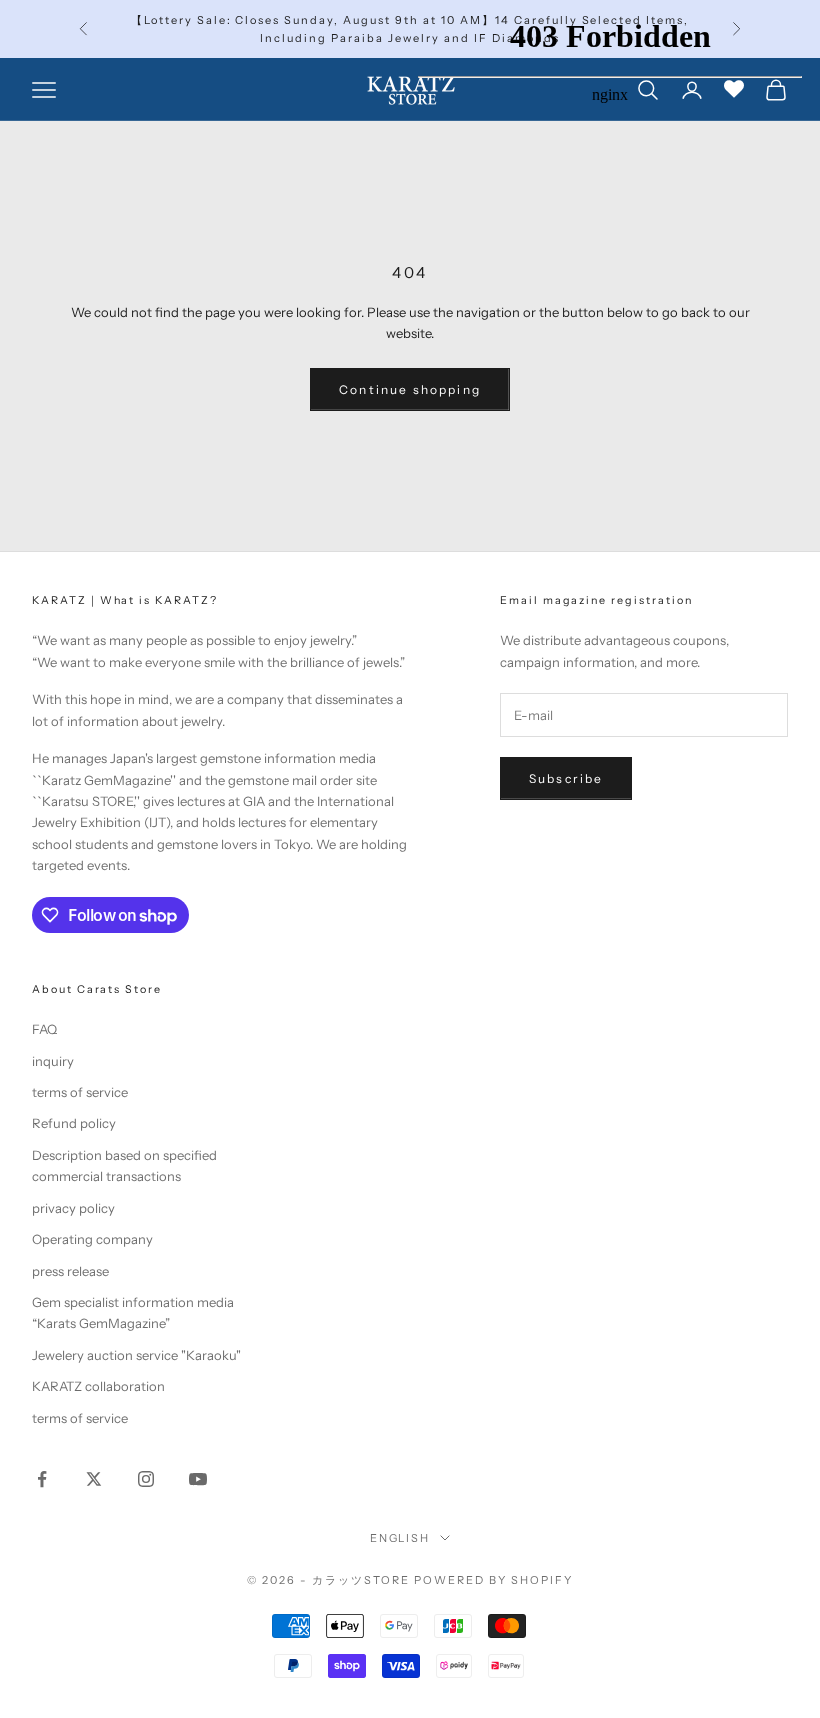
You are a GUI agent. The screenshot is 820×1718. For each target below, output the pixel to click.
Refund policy (74, 1123)
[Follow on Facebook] (42, 1479)
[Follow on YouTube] (198, 1479)
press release (70, 1271)
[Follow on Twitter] (94, 1479)
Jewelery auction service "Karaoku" (136, 1355)
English (400, 1538)
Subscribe (566, 778)
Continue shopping (410, 389)
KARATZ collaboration (98, 1386)
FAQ (44, 1029)
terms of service (80, 1092)
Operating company (92, 1239)
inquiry (53, 1061)
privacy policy (73, 1208)
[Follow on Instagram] (146, 1479)
